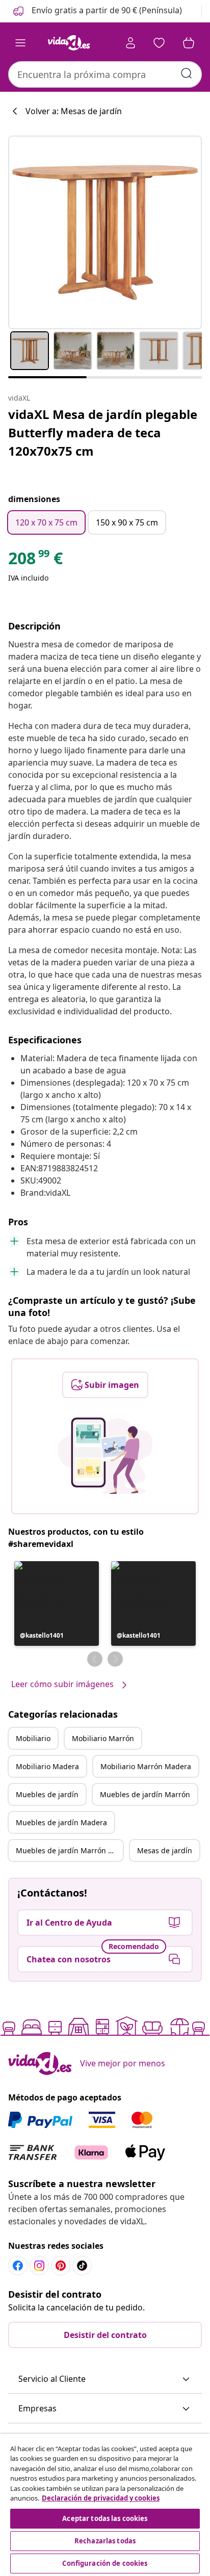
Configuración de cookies (105, 2563)
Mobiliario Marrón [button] (103, 1738)
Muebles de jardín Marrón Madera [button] (69, 1850)
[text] (35, 561)
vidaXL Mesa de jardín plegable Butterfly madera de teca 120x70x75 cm (103, 432)
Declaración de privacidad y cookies (101, 2498)
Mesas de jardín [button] (165, 1850)
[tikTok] (82, 2266)
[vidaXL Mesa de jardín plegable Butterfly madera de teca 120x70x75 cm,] (105, 232)
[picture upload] (105, 1456)
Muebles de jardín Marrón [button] (145, 1794)
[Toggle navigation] (20, 43)
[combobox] (105, 74)
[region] (105, 2505)
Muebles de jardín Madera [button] (61, 1822)
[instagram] (39, 2266)
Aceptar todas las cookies (105, 2518)
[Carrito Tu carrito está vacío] (189, 43)
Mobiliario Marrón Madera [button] (146, 1766)
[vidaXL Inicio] (69, 43)
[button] (97, 11)
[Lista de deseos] (159, 43)
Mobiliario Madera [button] (47, 1766)
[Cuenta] (130, 43)
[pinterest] (61, 2266)
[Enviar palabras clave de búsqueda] (187, 73)
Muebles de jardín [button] (47, 1794)
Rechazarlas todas (105, 2541)
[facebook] (18, 2266)
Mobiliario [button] (33, 1738)
